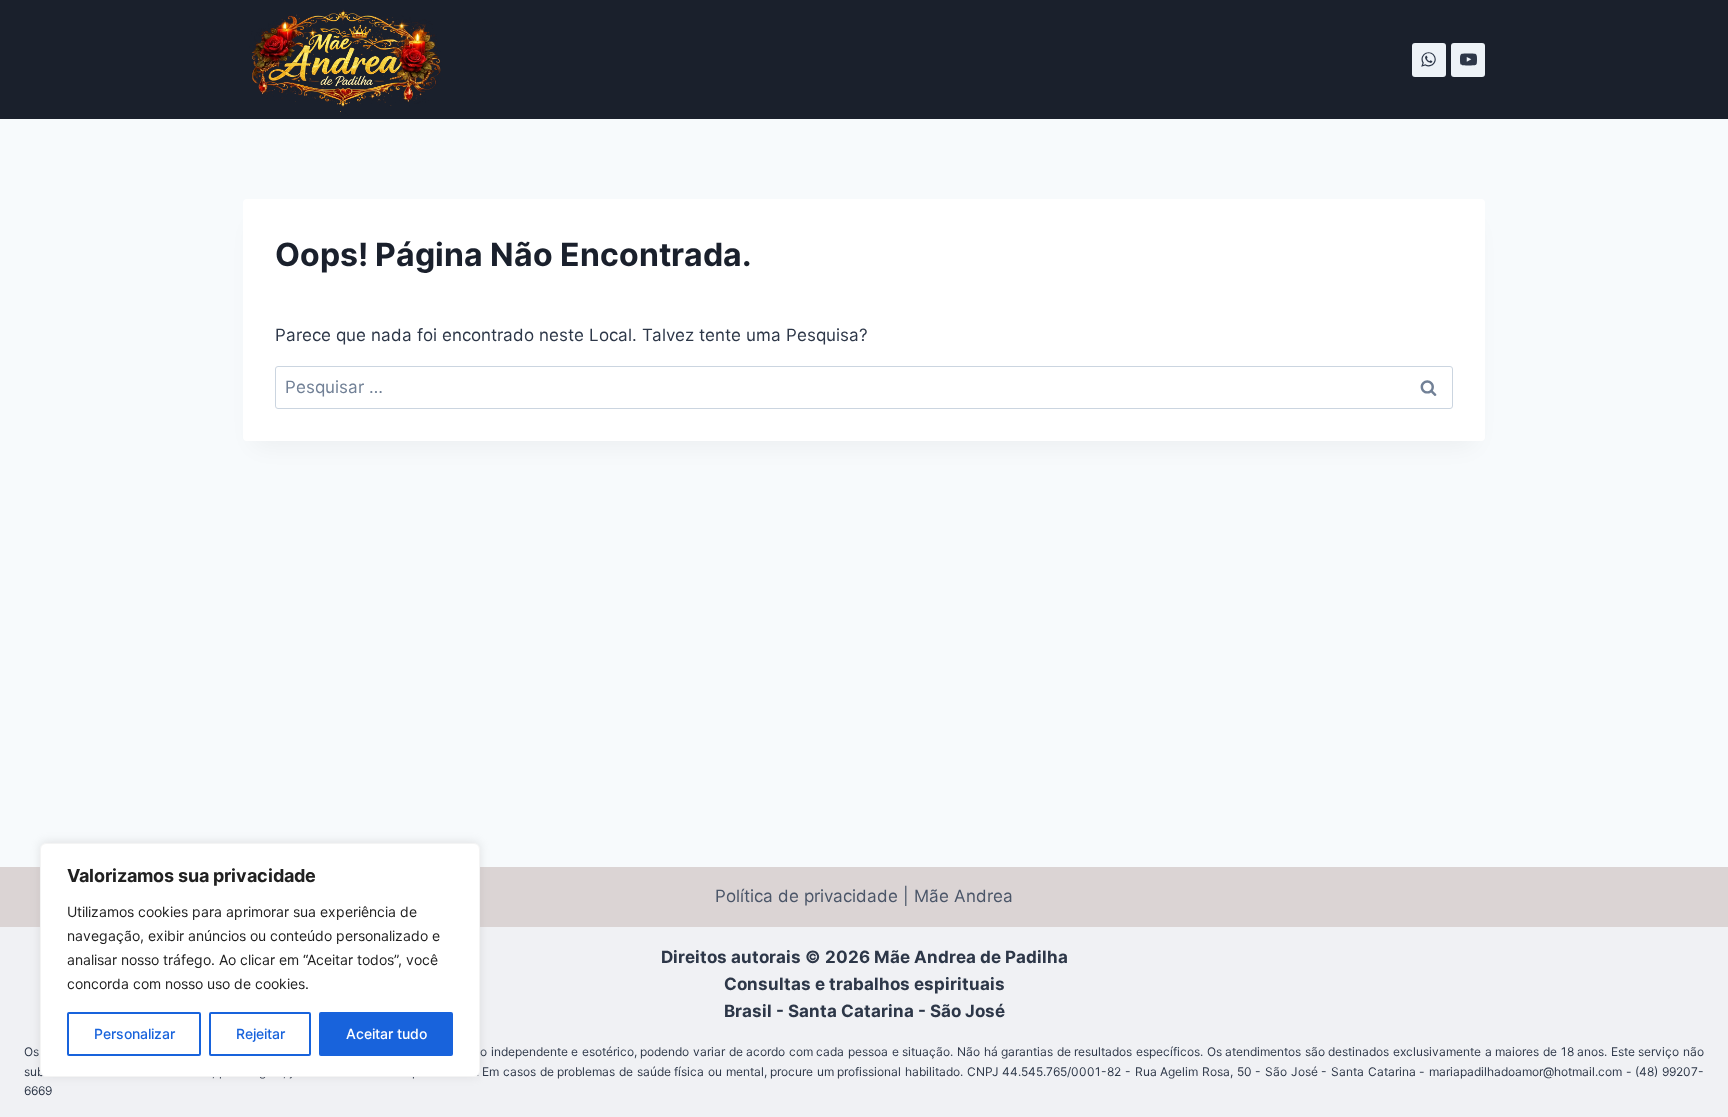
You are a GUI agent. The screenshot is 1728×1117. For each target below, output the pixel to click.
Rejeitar (260, 1033)
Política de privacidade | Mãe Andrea (864, 896)
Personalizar (134, 1033)
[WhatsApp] (1429, 60)
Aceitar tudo (386, 1033)
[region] (260, 960)
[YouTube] (1468, 60)
